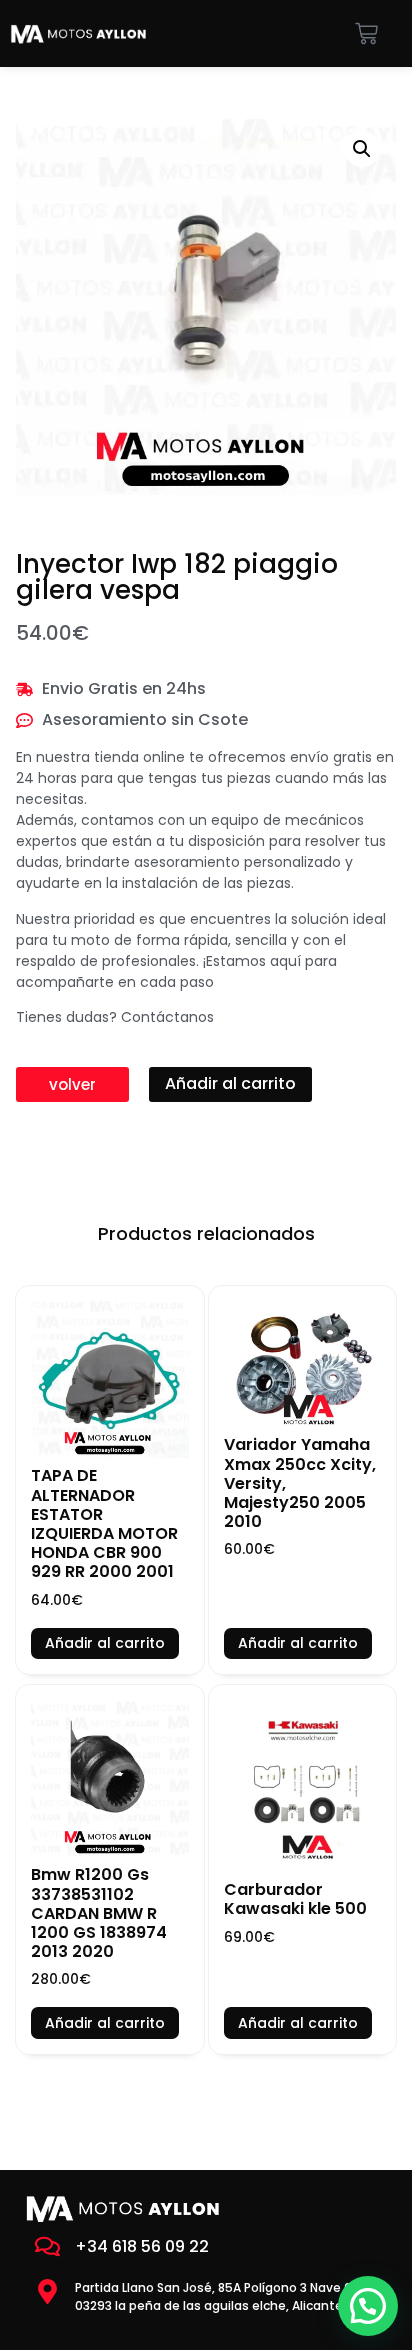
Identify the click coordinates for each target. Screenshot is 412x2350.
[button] (362, 149)
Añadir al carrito (230, 1083)
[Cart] (366, 33)
